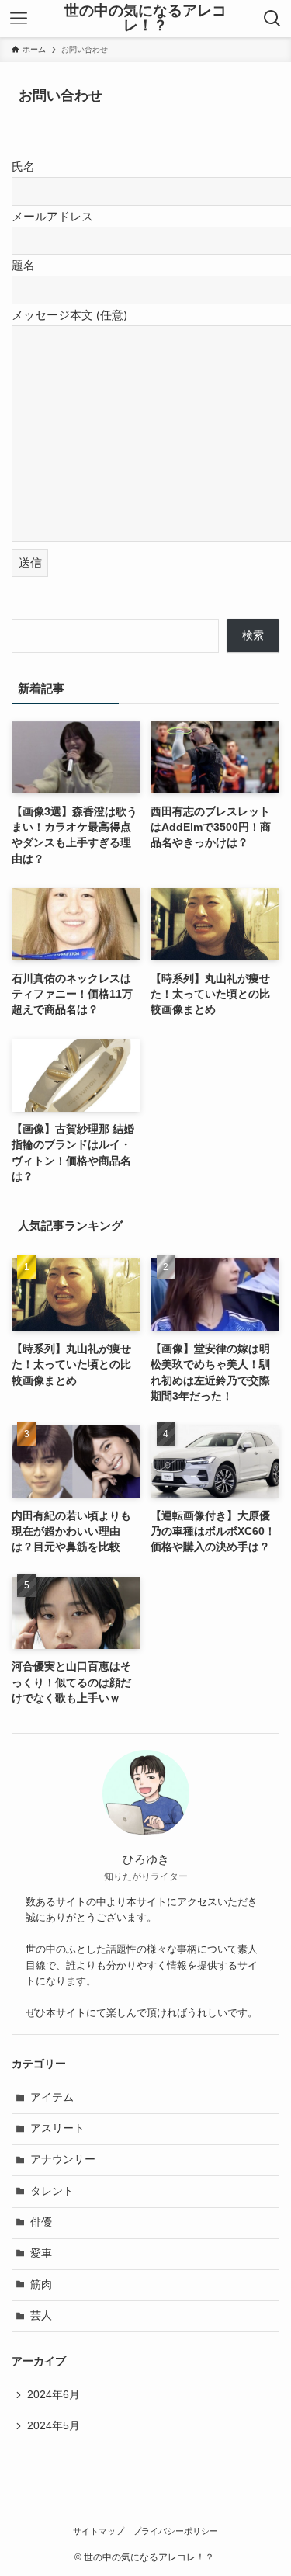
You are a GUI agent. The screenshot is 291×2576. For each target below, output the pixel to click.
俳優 (41, 2222)
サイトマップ (99, 2531)
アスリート (57, 2128)
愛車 (41, 2253)
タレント (52, 2191)
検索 (253, 635)
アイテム (52, 2097)
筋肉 (41, 2284)
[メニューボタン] (19, 19)
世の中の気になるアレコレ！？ (145, 19)
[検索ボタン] (272, 19)
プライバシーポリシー (175, 2531)
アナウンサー (63, 2159)
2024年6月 (54, 2395)
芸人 (41, 2316)
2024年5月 (54, 2426)
